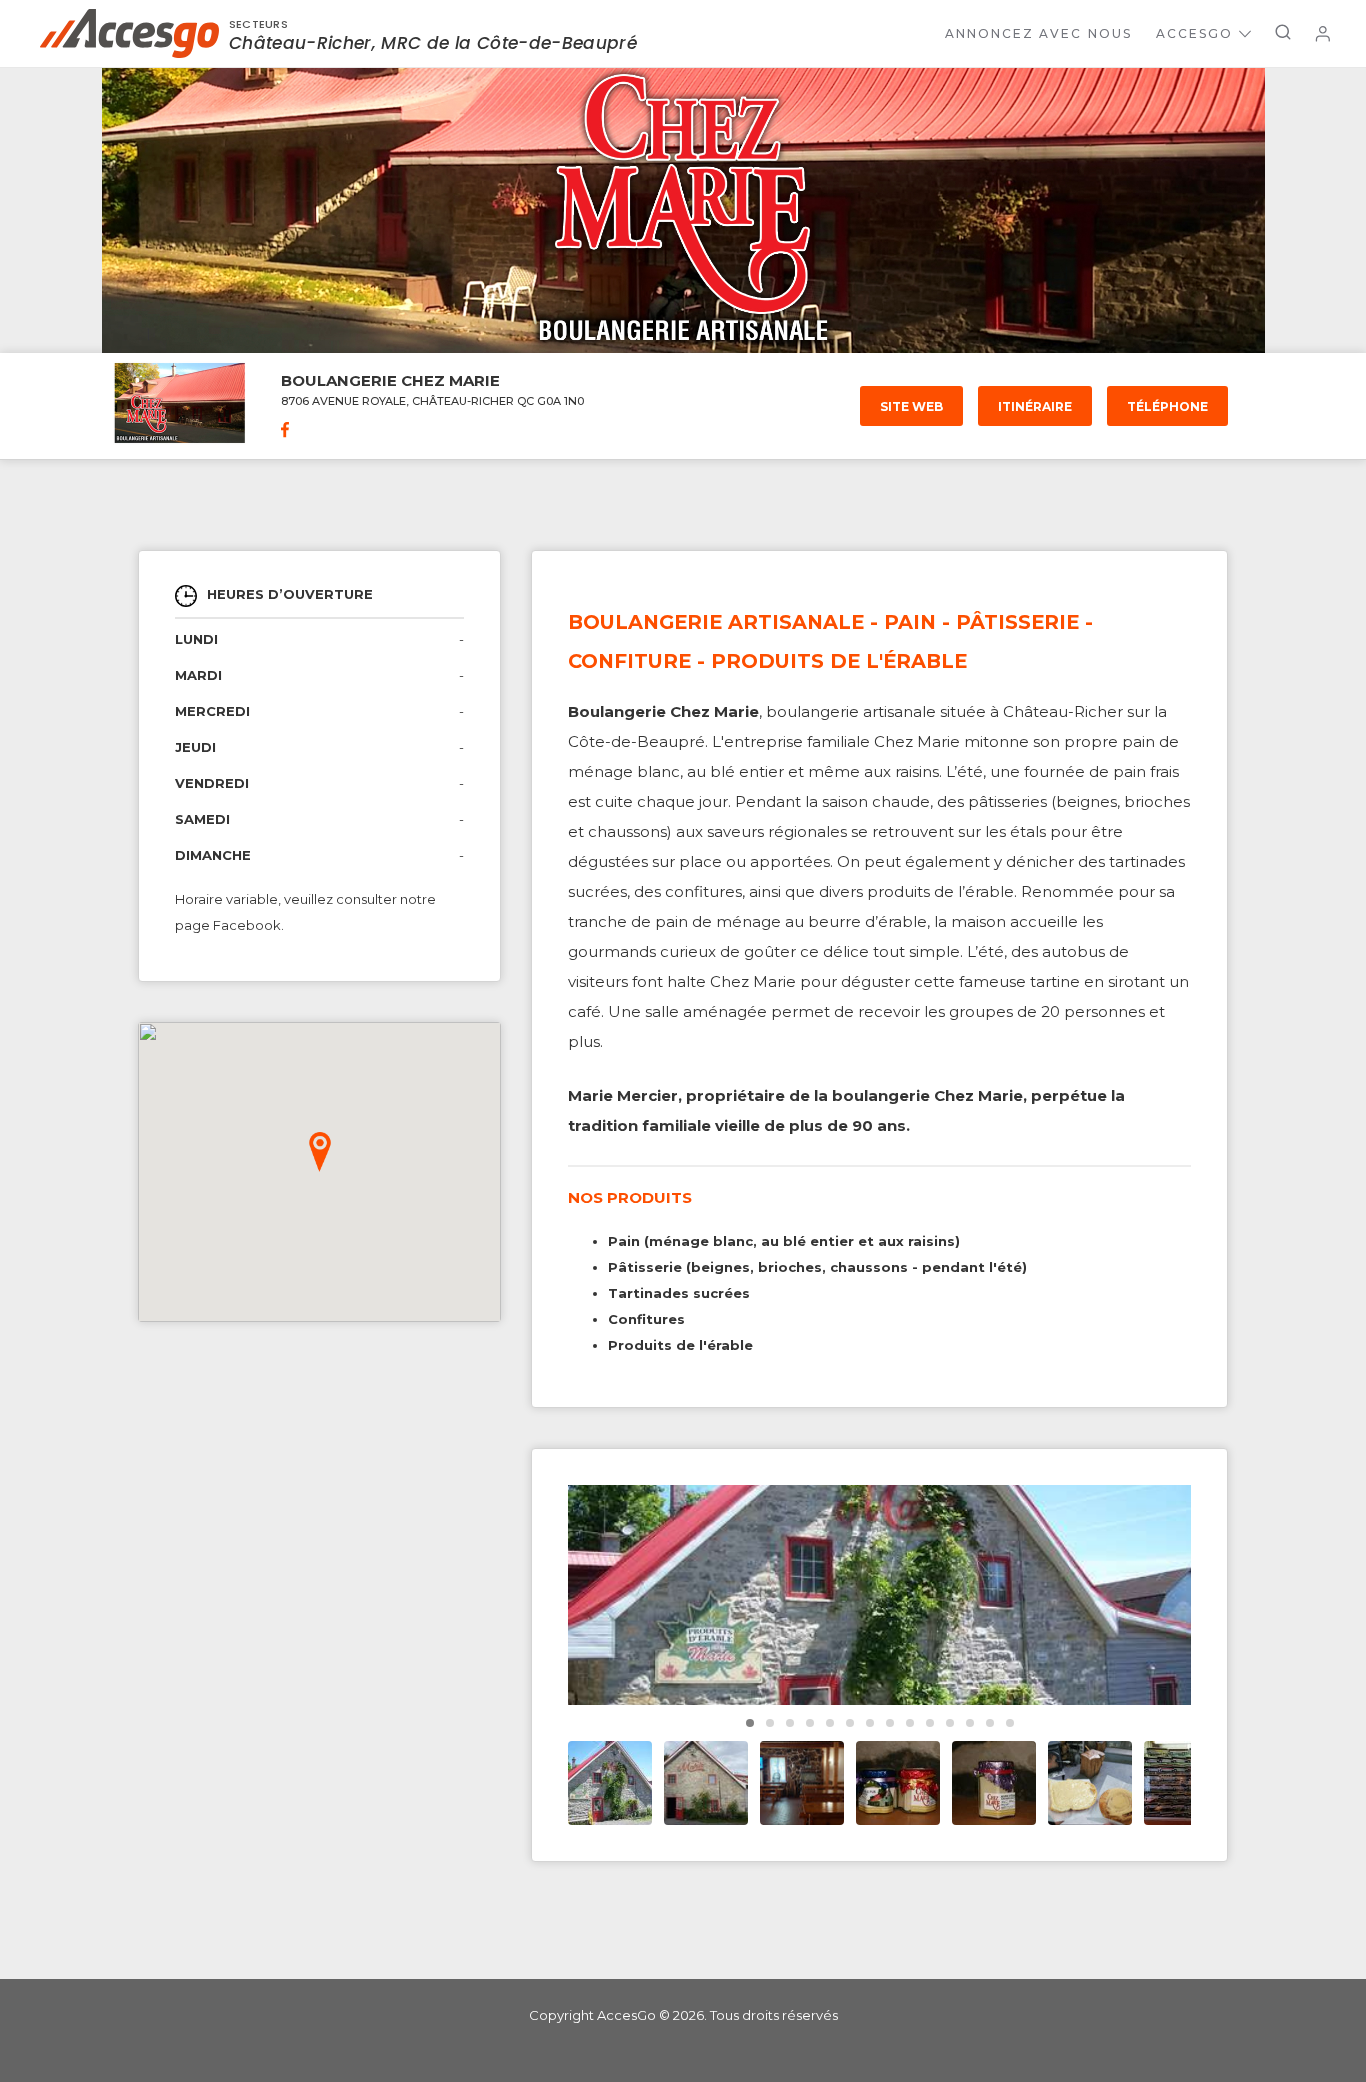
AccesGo (1194, 33)
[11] (970, 1723)
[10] (950, 1723)
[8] (910, 1723)
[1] (770, 1723)
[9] (930, 1723)
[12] (990, 1723)
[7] (890, 1723)
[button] (320, 1152)
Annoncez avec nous (1038, 33)
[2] (790, 1723)
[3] (810, 1723)
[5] (850, 1723)
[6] (870, 1723)
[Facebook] (285, 432)
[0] (750, 1723)
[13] (1010, 1723)
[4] (830, 1723)
